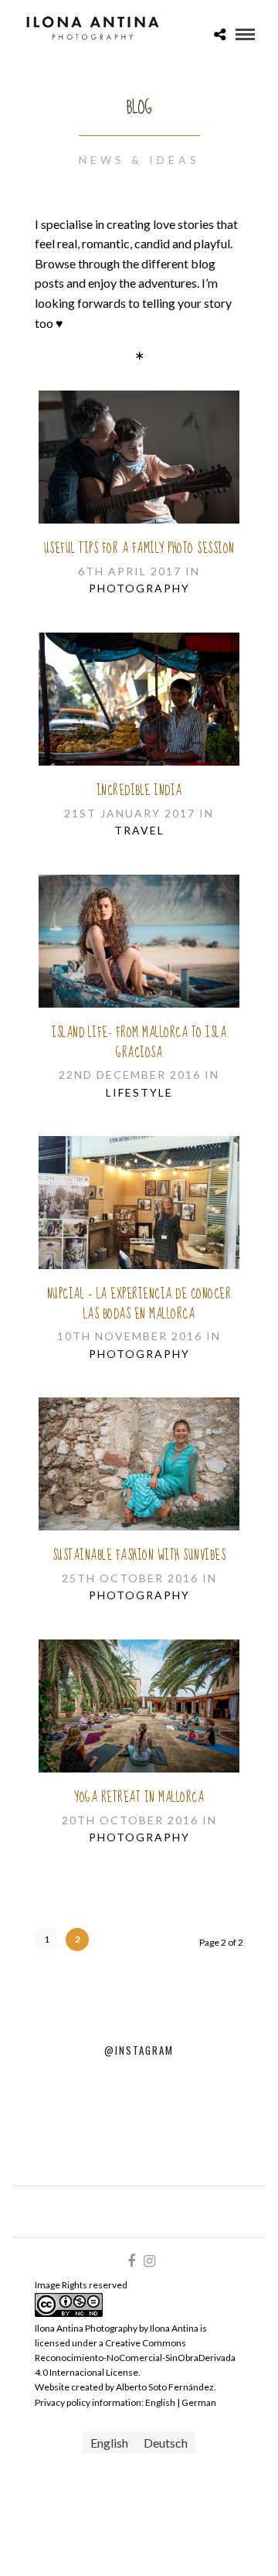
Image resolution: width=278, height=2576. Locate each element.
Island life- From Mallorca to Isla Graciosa (139, 1043)
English (161, 2402)
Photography (139, 588)
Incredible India (139, 791)
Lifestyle (139, 1092)
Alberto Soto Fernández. (166, 2387)
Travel (139, 830)
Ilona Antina (174, 2328)
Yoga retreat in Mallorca (139, 1798)
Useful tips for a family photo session (139, 549)
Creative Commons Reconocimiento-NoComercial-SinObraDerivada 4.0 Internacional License (135, 2358)
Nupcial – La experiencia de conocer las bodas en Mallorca (139, 1304)
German (199, 2402)
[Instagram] (149, 2261)
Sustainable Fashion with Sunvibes (139, 1556)
